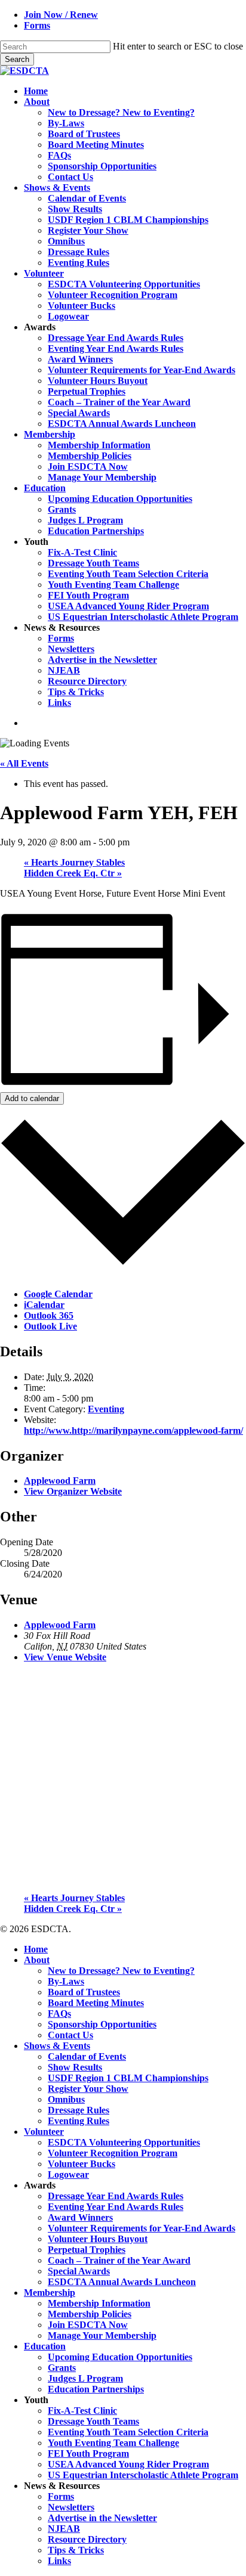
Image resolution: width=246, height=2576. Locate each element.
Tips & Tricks (76, 2550)
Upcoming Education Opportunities (120, 2357)
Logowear (68, 2174)
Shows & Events (57, 2046)
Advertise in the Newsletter (102, 2518)
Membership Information (99, 2303)
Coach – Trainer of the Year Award (119, 2260)
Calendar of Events (87, 2056)
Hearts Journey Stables (74, 862)
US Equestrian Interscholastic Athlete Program (143, 2475)
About (37, 1960)
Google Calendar (58, 1294)
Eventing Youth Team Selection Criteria (128, 2432)
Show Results (75, 2067)
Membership (50, 2293)
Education (45, 2346)
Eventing (106, 1409)
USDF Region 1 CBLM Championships (128, 2078)
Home (36, 1949)
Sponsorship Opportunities (102, 2024)
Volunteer (44, 2132)
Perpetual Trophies (87, 2250)
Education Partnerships (96, 2389)
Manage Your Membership (102, 2335)
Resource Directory (87, 2539)
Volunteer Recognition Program (113, 2153)
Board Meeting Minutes (96, 2003)
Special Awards (79, 2271)
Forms (61, 2496)
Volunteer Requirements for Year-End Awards (142, 2228)
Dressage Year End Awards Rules (116, 2196)
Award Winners (80, 2217)
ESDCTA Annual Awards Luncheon (122, 2282)
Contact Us (70, 2035)
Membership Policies (90, 2314)
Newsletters (71, 2507)
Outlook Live (50, 1326)
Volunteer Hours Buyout (98, 2239)
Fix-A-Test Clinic (82, 2411)
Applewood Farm (60, 1481)
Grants (62, 2368)
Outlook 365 (49, 1315)
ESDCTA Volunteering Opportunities (124, 2142)
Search (17, 59)
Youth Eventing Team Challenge (113, 2443)
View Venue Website (65, 1657)
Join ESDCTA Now (88, 2325)
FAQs (59, 2014)
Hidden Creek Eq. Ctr (73, 873)
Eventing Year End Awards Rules (116, 2207)
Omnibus (66, 2099)
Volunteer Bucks (82, 2164)
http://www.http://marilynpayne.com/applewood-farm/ (133, 1430)
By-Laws (66, 1981)
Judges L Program (85, 2378)
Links (59, 2561)
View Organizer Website (73, 1491)
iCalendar (44, 1305)
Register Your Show (88, 2089)
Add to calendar (32, 1098)
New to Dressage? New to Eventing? (121, 1971)
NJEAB (64, 2529)
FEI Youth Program (88, 2453)
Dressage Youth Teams (93, 2421)
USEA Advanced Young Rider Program (128, 2464)
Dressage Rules (79, 2110)
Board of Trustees (84, 1992)
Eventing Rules (79, 2121)
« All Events (24, 763)
